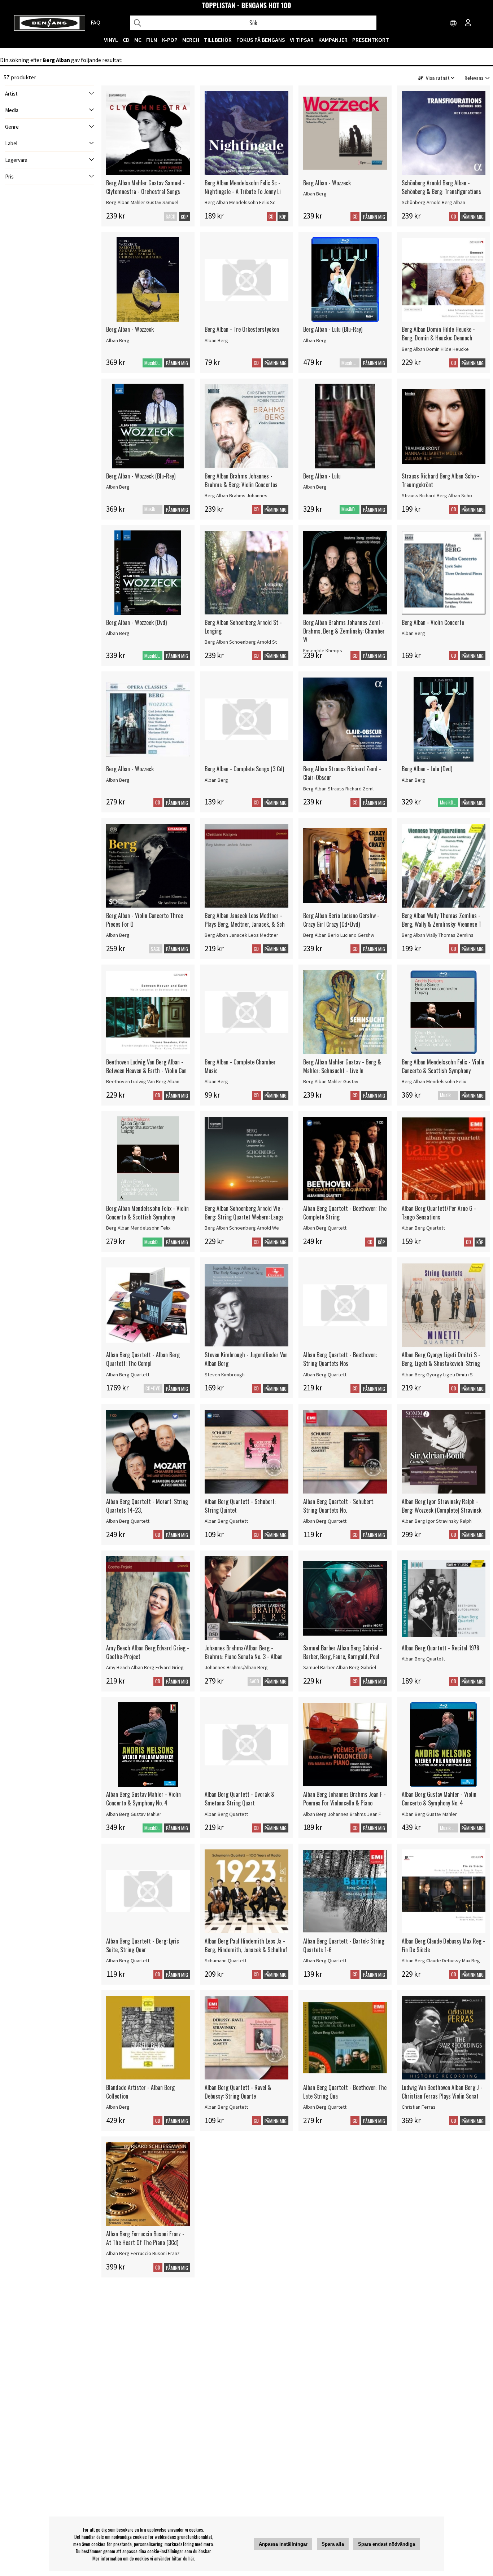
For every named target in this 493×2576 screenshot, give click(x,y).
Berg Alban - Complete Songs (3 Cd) (244, 769)
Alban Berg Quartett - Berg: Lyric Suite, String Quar (143, 1945)
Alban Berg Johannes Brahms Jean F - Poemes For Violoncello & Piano (344, 1799)
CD (126, 40)
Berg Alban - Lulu (322, 476)
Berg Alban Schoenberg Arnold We (242, 1228)
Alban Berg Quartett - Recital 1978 (440, 1648)
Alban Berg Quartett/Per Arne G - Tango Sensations (439, 1213)
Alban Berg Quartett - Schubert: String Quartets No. (339, 1506)
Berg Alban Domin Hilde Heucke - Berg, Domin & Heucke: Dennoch (438, 334)
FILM (152, 40)
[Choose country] (454, 23)
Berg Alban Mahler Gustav (331, 1081)
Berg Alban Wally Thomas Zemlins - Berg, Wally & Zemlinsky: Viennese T (442, 920)
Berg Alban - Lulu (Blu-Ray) (333, 329)
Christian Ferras (419, 2107)
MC (138, 40)
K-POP (170, 40)
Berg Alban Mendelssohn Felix (434, 1081)
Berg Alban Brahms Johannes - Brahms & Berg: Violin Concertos (241, 480)
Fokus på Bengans (261, 40)
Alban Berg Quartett (325, 1228)
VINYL (111, 40)
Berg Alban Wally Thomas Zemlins (438, 935)
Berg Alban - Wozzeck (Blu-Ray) (141, 476)
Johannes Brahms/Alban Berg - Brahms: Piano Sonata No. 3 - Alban (244, 1652)
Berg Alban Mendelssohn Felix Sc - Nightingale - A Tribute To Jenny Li (243, 187)
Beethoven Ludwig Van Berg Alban (143, 1081)
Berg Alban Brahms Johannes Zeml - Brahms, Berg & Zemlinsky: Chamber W (344, 631)
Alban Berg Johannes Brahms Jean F (342, 1814)
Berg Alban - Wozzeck (327, 183)
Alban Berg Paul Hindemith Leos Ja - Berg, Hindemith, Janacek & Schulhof (246, 1945)
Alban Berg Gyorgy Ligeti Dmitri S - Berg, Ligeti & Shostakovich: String (441, 1359)
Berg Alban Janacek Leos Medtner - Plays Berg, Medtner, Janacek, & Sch (245, 920)
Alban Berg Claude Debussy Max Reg (441, 1960)
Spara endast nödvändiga (387, 2544)
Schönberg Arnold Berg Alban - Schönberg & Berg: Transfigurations (441, 187)
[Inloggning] (468, 23)
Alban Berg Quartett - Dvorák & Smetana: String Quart (240, 1799)
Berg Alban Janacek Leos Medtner (241, 935)
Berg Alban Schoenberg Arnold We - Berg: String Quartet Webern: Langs (244, 1213)
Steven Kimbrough (225, 1375)
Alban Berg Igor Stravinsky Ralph (437, 1521)
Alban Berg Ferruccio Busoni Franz (143, 2253)
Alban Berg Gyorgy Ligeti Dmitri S (437, 1375)
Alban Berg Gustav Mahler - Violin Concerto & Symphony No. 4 (143, 1799)
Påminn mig (374, 217)
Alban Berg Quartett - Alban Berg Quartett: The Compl (143, 1359)
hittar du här (183, 2558)
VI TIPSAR (302, 40)
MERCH (191, 40)
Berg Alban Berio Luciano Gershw (339, 935)
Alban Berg (315, 194)
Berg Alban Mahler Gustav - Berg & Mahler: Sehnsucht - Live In (342, 1066)
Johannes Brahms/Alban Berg (236, 1667)
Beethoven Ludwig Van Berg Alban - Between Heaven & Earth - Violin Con (146, 1066)
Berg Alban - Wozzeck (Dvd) (136, 622)
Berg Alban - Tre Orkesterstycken (242, 329)
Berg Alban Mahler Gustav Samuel (142, 202)
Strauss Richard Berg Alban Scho (437, 495)
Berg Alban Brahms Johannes (236, 495)
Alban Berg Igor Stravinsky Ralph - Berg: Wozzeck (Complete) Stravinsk (442, 1506)
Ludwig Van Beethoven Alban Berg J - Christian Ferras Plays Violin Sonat (442, 2092)
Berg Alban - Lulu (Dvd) (427, 769)
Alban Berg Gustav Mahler (134, 1814)
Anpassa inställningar (283, 2544)
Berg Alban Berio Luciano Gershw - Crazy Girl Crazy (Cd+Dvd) (341, 920)
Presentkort (371, 40)
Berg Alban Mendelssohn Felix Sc (240, 202)
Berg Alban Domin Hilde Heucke (435, 349)
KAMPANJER (333, 40)
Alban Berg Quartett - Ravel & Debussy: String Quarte (238, 2092)
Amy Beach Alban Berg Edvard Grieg (145, 1667)
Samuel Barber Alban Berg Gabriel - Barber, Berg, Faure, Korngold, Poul (343, 1652)
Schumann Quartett (226, 1960)
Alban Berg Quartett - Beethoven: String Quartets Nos (340, 1359)
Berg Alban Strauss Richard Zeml (338, 789)
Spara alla (333, 2544)
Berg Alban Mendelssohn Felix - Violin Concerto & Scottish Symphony (443, 1066)
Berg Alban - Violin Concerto (433, 622)
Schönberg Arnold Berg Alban (433, 202)
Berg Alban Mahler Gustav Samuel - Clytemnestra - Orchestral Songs (145, 187)
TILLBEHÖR (218, 40)
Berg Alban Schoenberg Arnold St (241, 642)
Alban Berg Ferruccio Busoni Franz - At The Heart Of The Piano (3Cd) (145, 2238)
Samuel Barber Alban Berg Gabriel (340, 1667)
